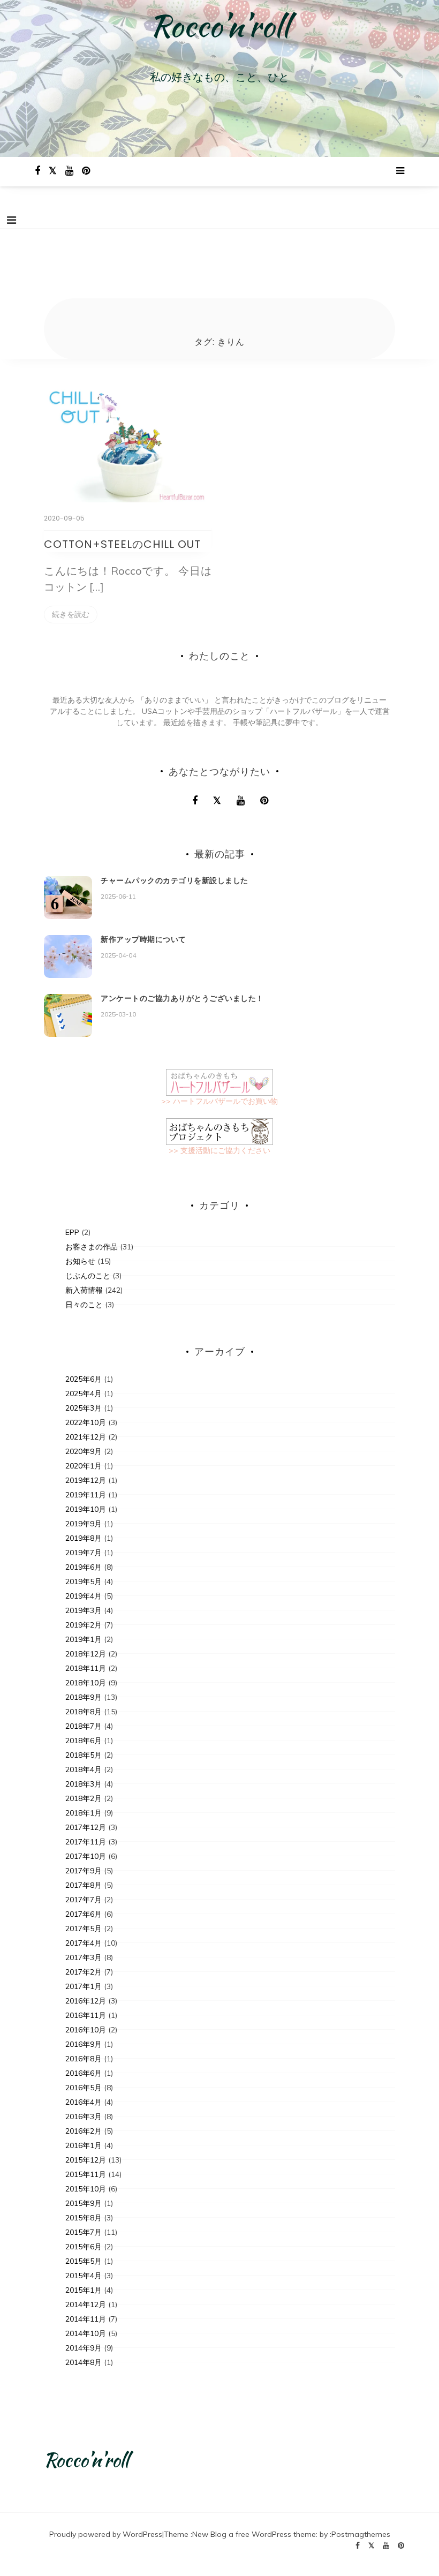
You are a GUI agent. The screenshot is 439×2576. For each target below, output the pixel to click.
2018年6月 (84, 1741)
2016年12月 (86, 2001)
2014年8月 (84, 2362)
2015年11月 (86, 2174)
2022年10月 (86, 1422)
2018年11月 (86, 1668)
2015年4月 (84, 2276)
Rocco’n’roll (220, 26)
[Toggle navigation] (12, 220)
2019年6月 (84, 1567)
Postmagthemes (361, 2534)
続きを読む (71, 614)
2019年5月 (84, 1581)
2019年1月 (84, 1639)
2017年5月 (84, 1929)
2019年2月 (84, 1625)
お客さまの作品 (92, 1247)
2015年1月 (84, 2290)
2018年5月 (84, 1755)
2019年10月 (86, 1509)
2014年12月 (86, 2304)
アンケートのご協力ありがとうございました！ (182, 998)
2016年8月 (84, 2059)
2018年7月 (84, 1726)
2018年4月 (84, 1769)
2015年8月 (84, 2218)
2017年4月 (84, 1943)
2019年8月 (84, 1538)
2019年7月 (84, 1553)
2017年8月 (84, 1885)
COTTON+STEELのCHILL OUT (122, 544)
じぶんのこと (88, 1276)
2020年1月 (84, 1466)
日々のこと (84, 1305)
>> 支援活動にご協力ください (219, 1150)
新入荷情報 (84, 1290)
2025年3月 (84, 1408)
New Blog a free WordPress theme (254, 2534)
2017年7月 (84, 1900)
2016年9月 (84, 2044)
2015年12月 (86, 2160)
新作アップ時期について (143, 939)
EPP (72, 1232)
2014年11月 (86, 2319)
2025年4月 (84, 1394)
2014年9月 (84, 2348)
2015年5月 (84, 2261)
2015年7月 (84, 2232)
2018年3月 (84, 1784)
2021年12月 (86, 1437)
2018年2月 (84, 1798)
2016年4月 (84, 2102)
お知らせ (80, 1261)
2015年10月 (86, 2189)
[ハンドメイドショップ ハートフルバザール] (219, 1081)
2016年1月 (84, 2145)
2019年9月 (84, 1524)
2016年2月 (84, 2131)
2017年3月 (84, 1957)
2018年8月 (84, 1712)
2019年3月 (84, 1610)
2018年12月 (86, 1654)
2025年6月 (84, 1379)
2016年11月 (86, 2015)
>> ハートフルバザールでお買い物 (219, 1101)
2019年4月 (84, 1596)
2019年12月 (86, 1480)
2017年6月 (84, 1914)
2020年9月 (84, 1451)
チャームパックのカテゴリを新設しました (175, 880)
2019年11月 (86, 1495)
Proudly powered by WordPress (106, 2534)
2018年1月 (84, 1813)
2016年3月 (84, 2116)
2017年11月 (86, 1842)
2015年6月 (84, 2247)
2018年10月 (86, 1683)
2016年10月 (86, 2030)
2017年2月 (84, 1972)
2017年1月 (84, 1986)
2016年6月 (84, 2073)
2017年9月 (84, 1871)
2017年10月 (86, 1856)
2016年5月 (84, 2088)
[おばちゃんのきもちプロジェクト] (219, 1131)
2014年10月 (86, 2333)
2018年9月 (84, 1697)
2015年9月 (84, 2203)
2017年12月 (86, 1827)
